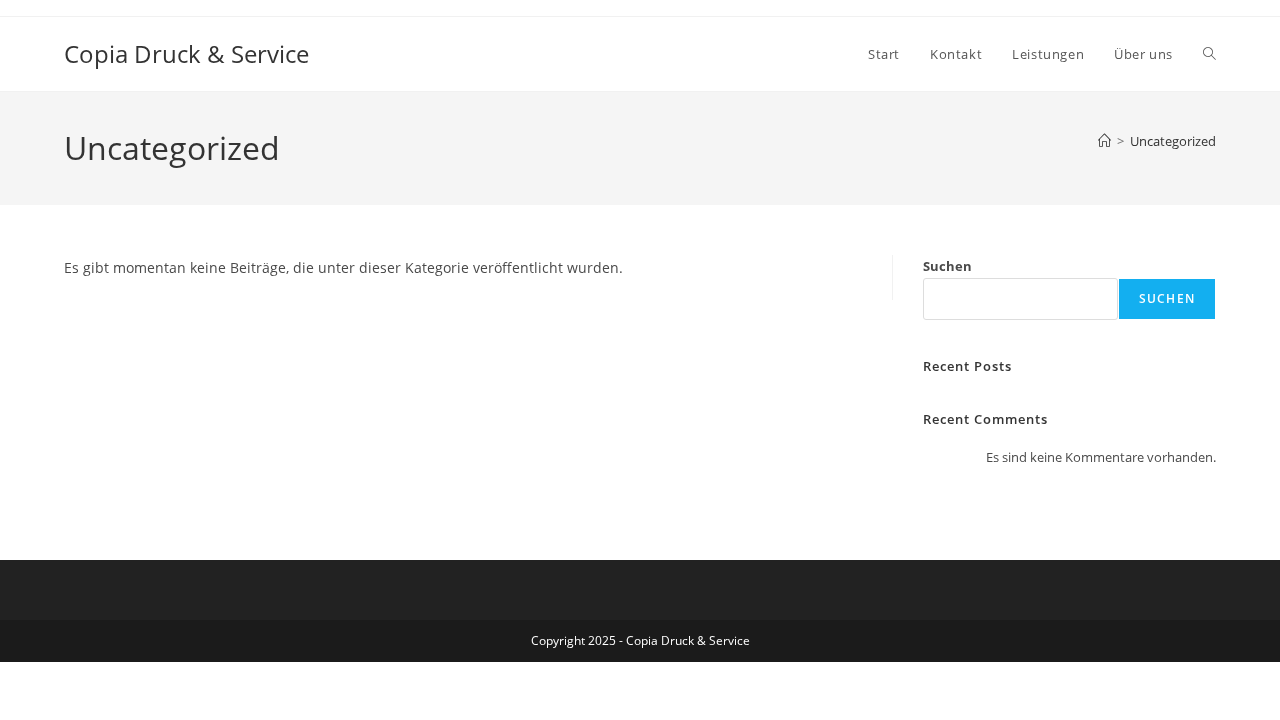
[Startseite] (1104, 141)
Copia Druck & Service (186, 53)
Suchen (947, 266)
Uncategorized (1173, 141)
